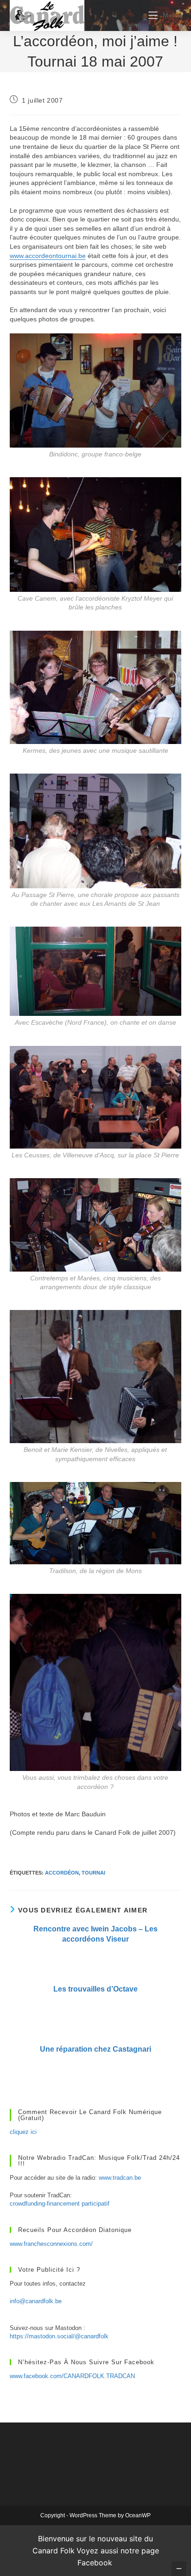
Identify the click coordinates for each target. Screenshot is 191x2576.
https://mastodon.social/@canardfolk (59, 2336)
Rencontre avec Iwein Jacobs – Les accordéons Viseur (95, 1934)
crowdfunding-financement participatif (60, 2204)
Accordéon (62, 1873)
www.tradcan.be (120, 2178)
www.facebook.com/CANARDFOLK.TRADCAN (72, 2376)
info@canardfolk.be (36, 2301)
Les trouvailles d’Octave (95, 1989)
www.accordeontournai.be (48, 256)
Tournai (93, 1873)
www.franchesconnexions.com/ (51, 2244)
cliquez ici (23, 2132)
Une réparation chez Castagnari (95, 2049)
